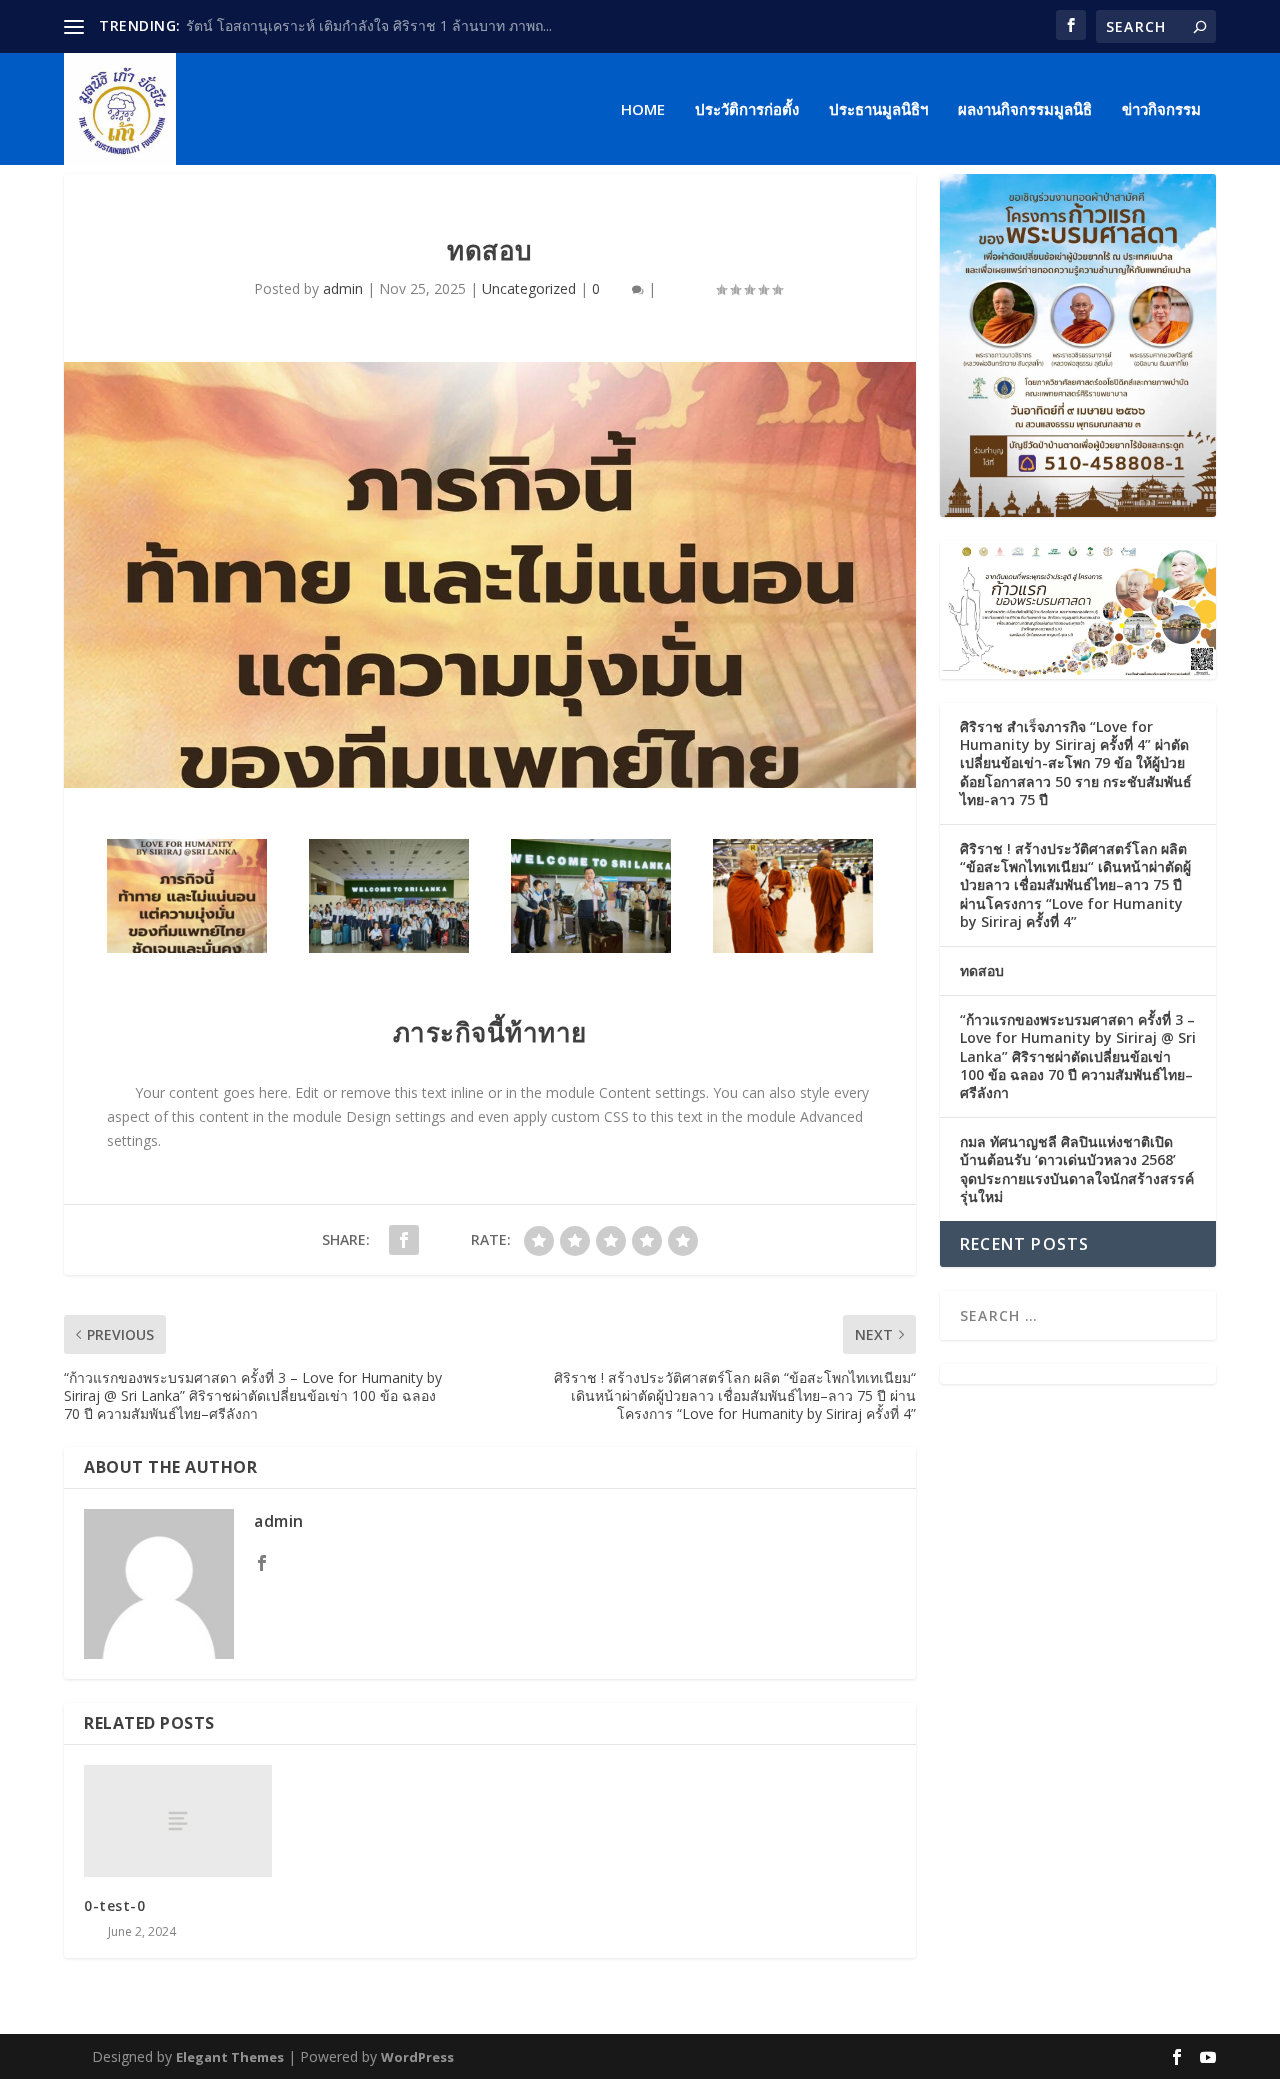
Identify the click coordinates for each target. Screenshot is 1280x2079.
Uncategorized (529, 288)
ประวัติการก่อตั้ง (747, 110)
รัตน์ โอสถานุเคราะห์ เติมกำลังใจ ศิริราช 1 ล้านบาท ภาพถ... (369, 25)
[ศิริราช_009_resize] (793, 947)
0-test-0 (114, 1905)
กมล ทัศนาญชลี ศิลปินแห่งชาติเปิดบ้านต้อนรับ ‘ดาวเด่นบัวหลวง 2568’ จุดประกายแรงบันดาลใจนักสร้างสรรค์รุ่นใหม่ (1077, 1169)
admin (343, 288)
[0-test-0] (178, 1821)
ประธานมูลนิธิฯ (878, 110)
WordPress (417, 2057)
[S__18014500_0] (389, 947)
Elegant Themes (230, 2057)
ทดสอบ (982, 970)
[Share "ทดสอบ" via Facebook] (404, 1240)
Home (643, 110)
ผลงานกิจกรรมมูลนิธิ (1025, 110)
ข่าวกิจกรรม (1161, 110)
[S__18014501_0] (187, 947)
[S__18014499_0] (591, 947)
